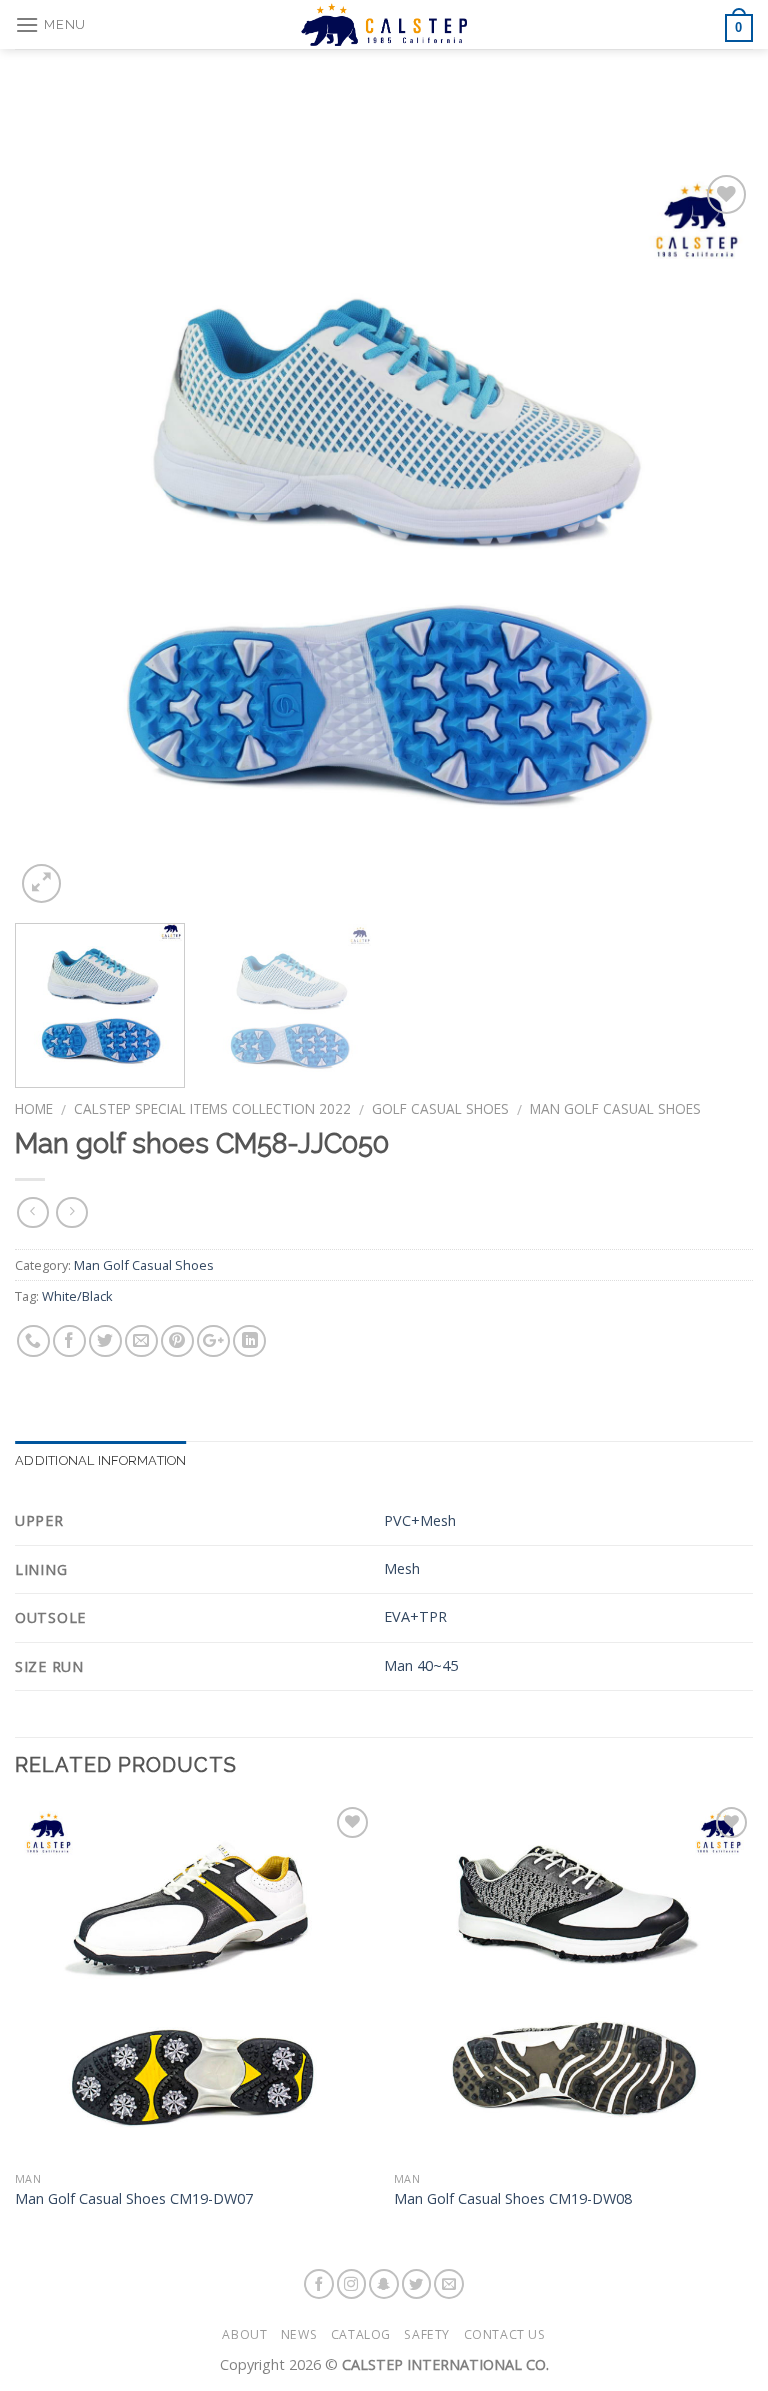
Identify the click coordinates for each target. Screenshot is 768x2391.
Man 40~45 (421, 1665)
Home (34, 1108)
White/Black (77, 1296)
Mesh (402, 1568)
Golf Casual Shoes (440, 1108)
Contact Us (505, 2334)
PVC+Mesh (420, 1520)
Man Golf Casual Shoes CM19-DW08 (513, 2199)
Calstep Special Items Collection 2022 (212, 1108)
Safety (427, 2334)
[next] (713, 539)
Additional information (101, 1460)
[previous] (55, 539)
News (299, 2334)
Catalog (361, 2334)
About (244, 2334)
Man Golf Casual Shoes (615, 1108)
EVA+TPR (415, 1616)
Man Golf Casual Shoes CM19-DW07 (134, 2199)
